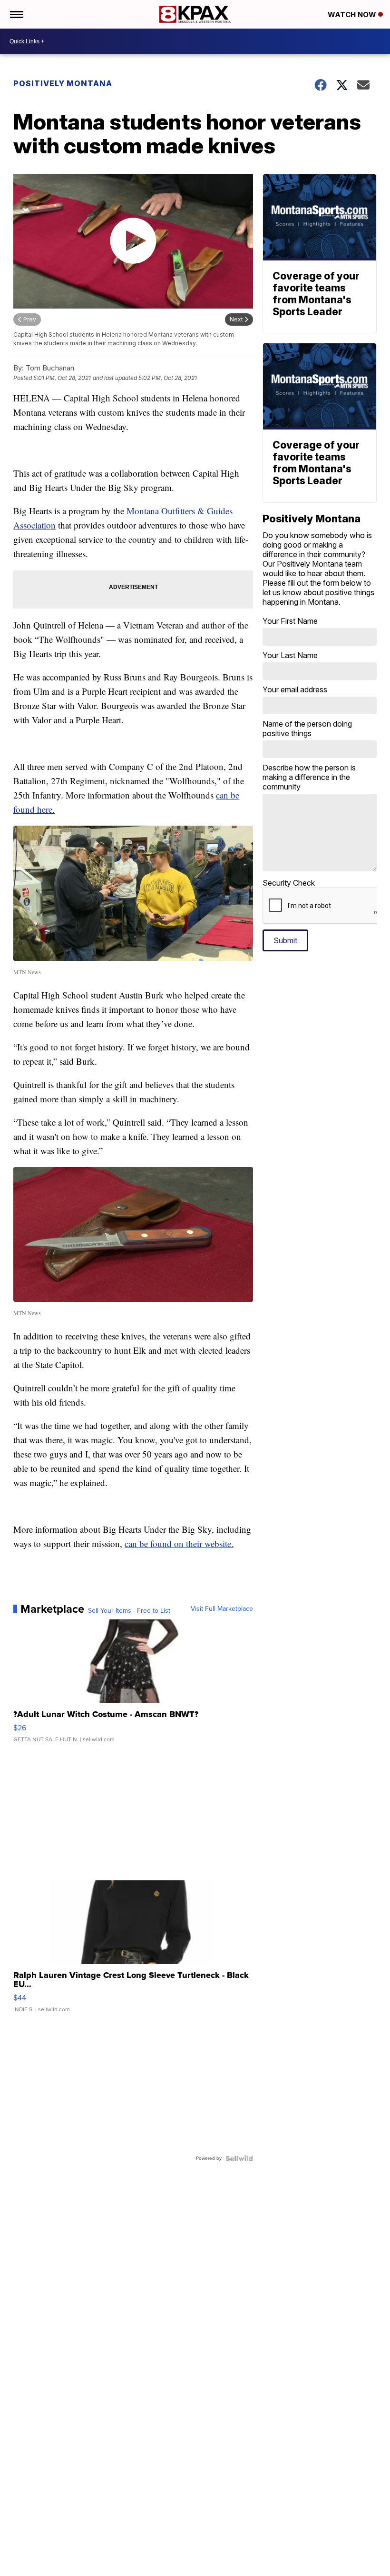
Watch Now (353, 15)
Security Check (289, 883)
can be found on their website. (179, 1543)
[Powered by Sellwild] (239, 2158)
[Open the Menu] (16, 14)
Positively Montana (63, 83)
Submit (285, 940)
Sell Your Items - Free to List (129, 1611)
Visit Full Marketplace (222, 1609)
